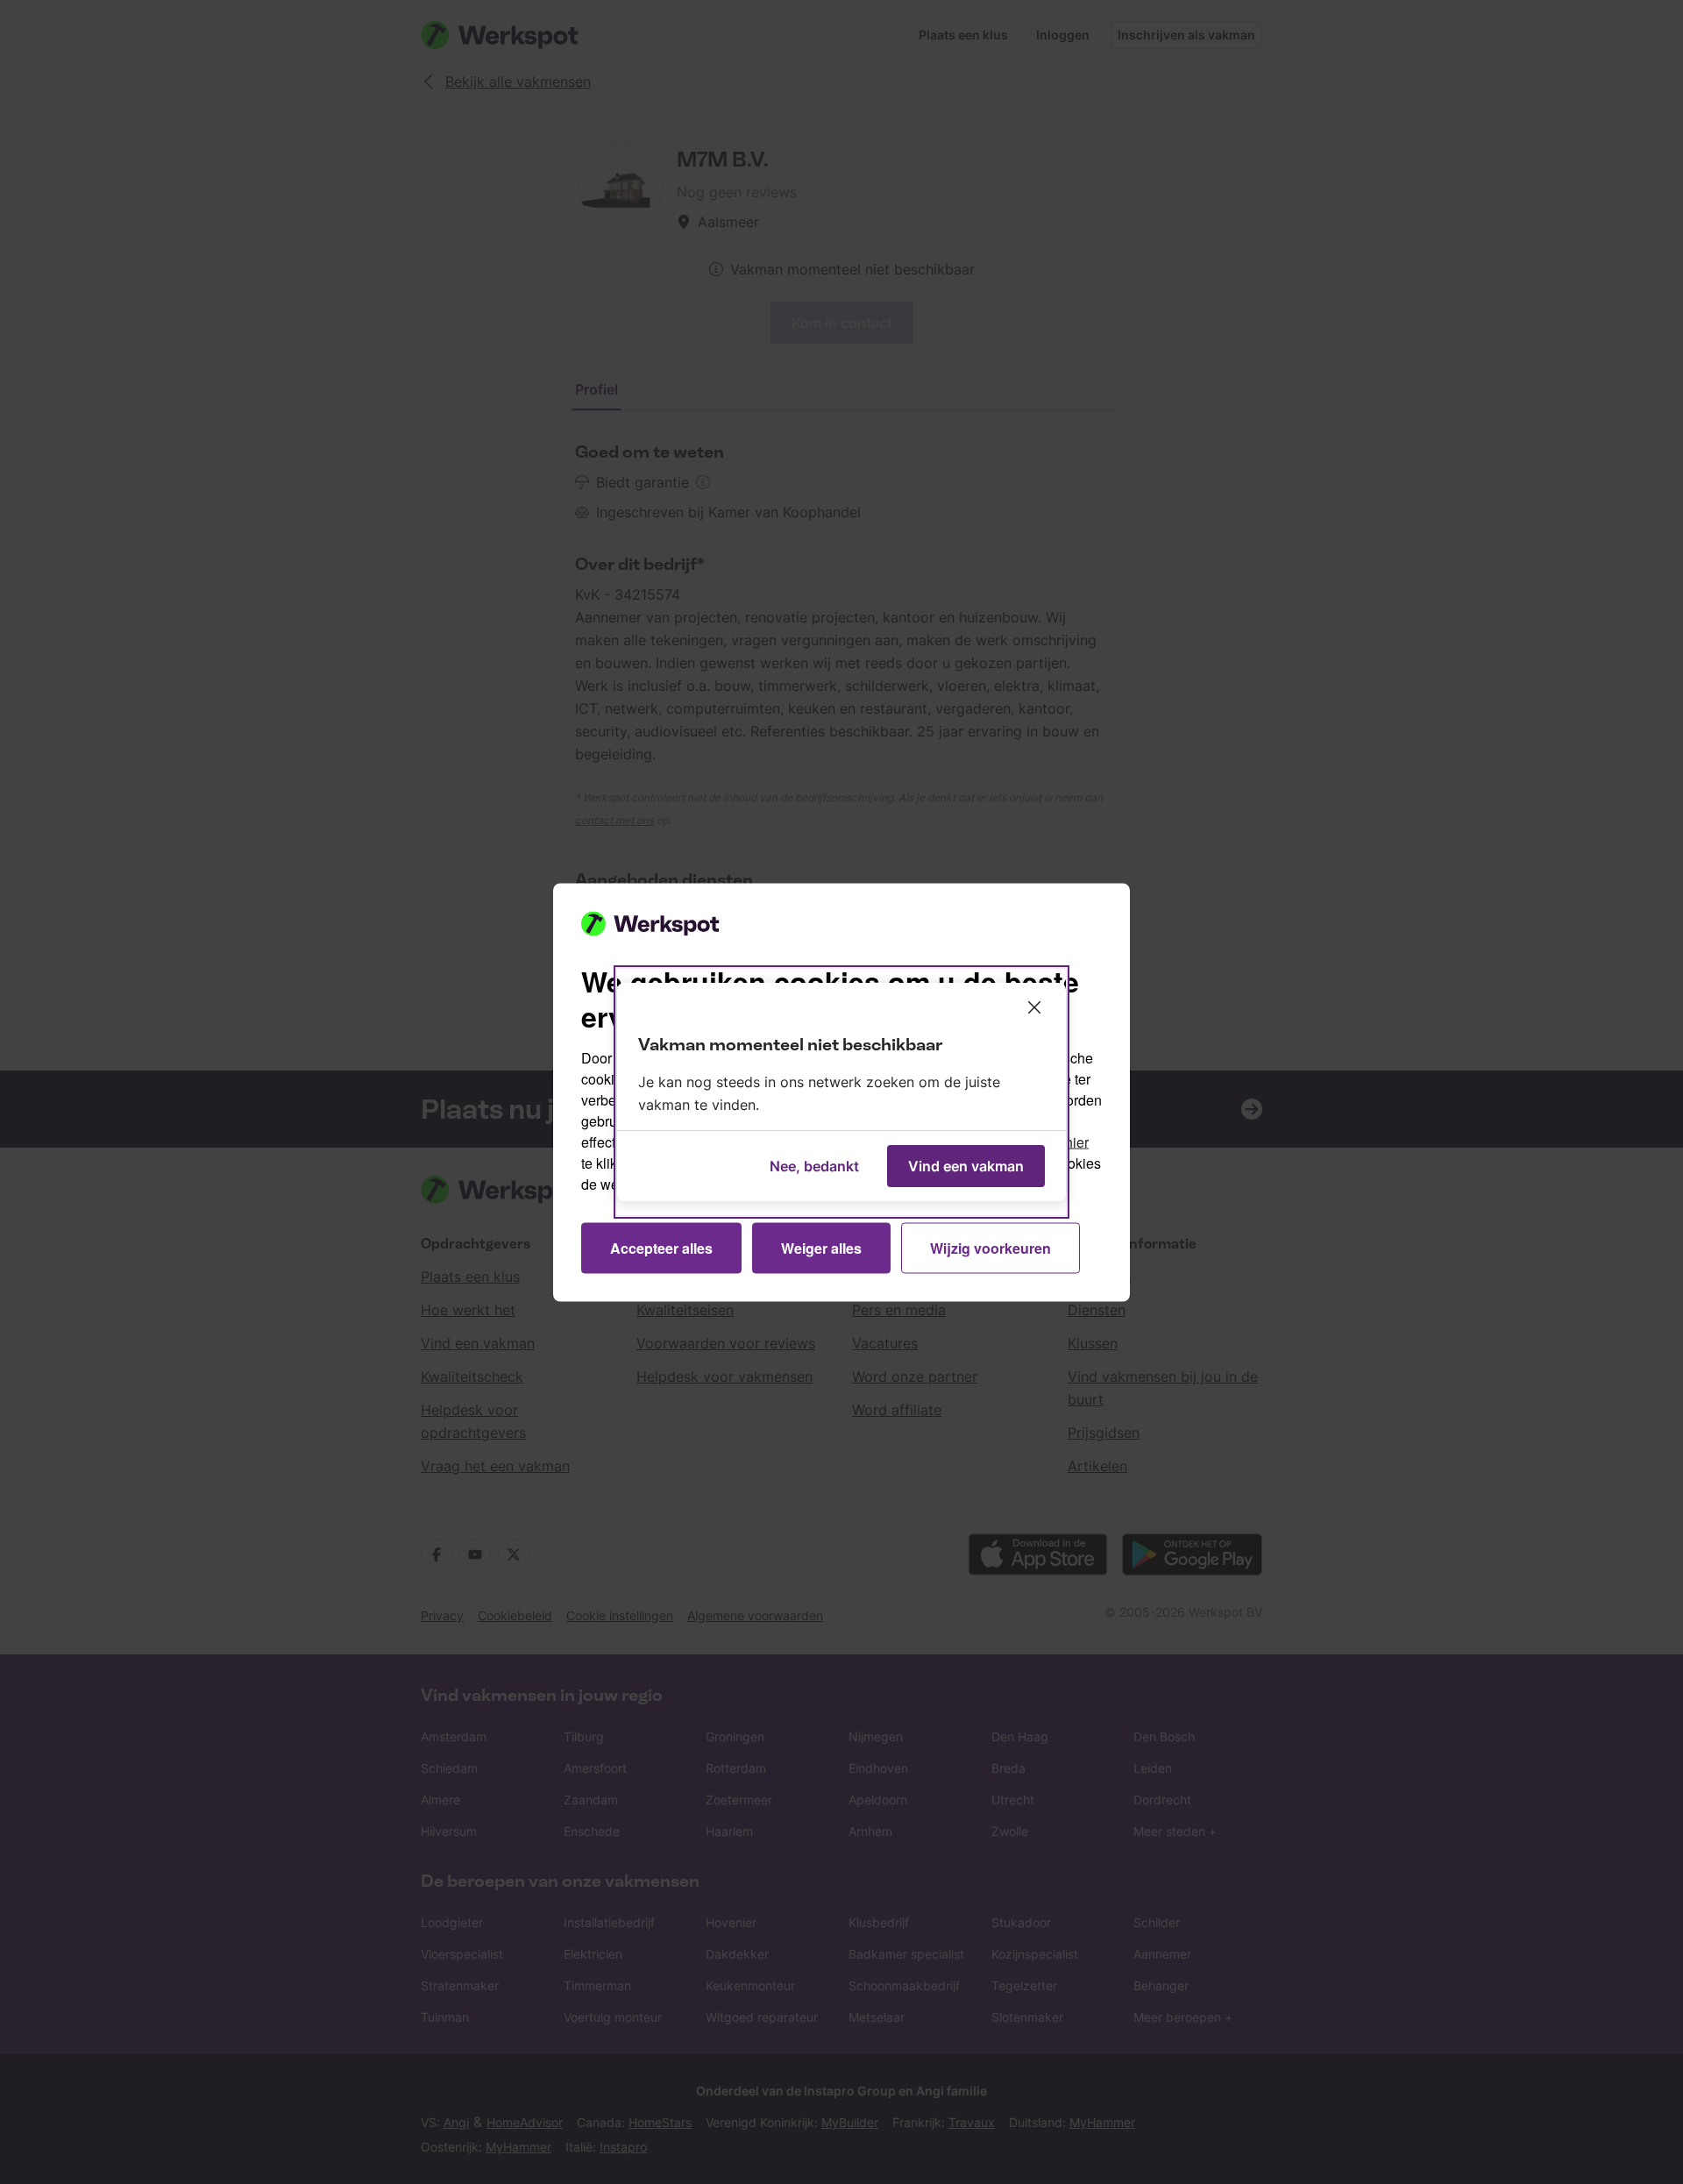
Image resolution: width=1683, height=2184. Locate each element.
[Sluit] (1034, 1007)
